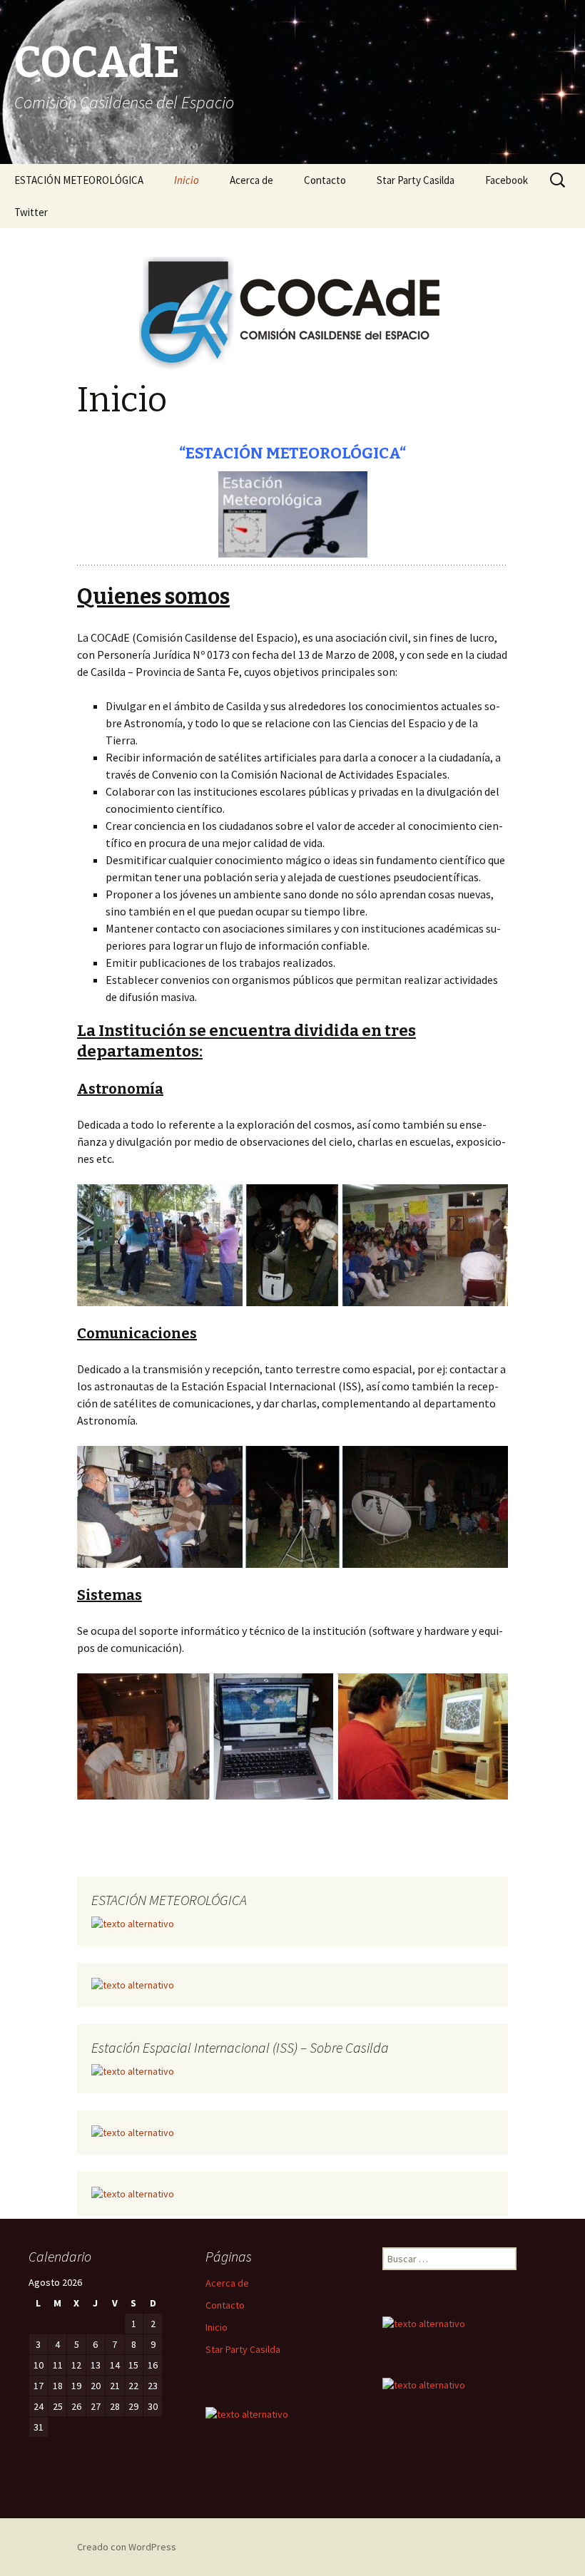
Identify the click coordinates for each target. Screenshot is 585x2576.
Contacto (325, 180)
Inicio (187, 180)
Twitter (31, 212)
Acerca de (251, 180)
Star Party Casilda (416, 180)
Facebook (507, 180)
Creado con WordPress (127, 2547)
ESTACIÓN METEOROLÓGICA (79, 180)
